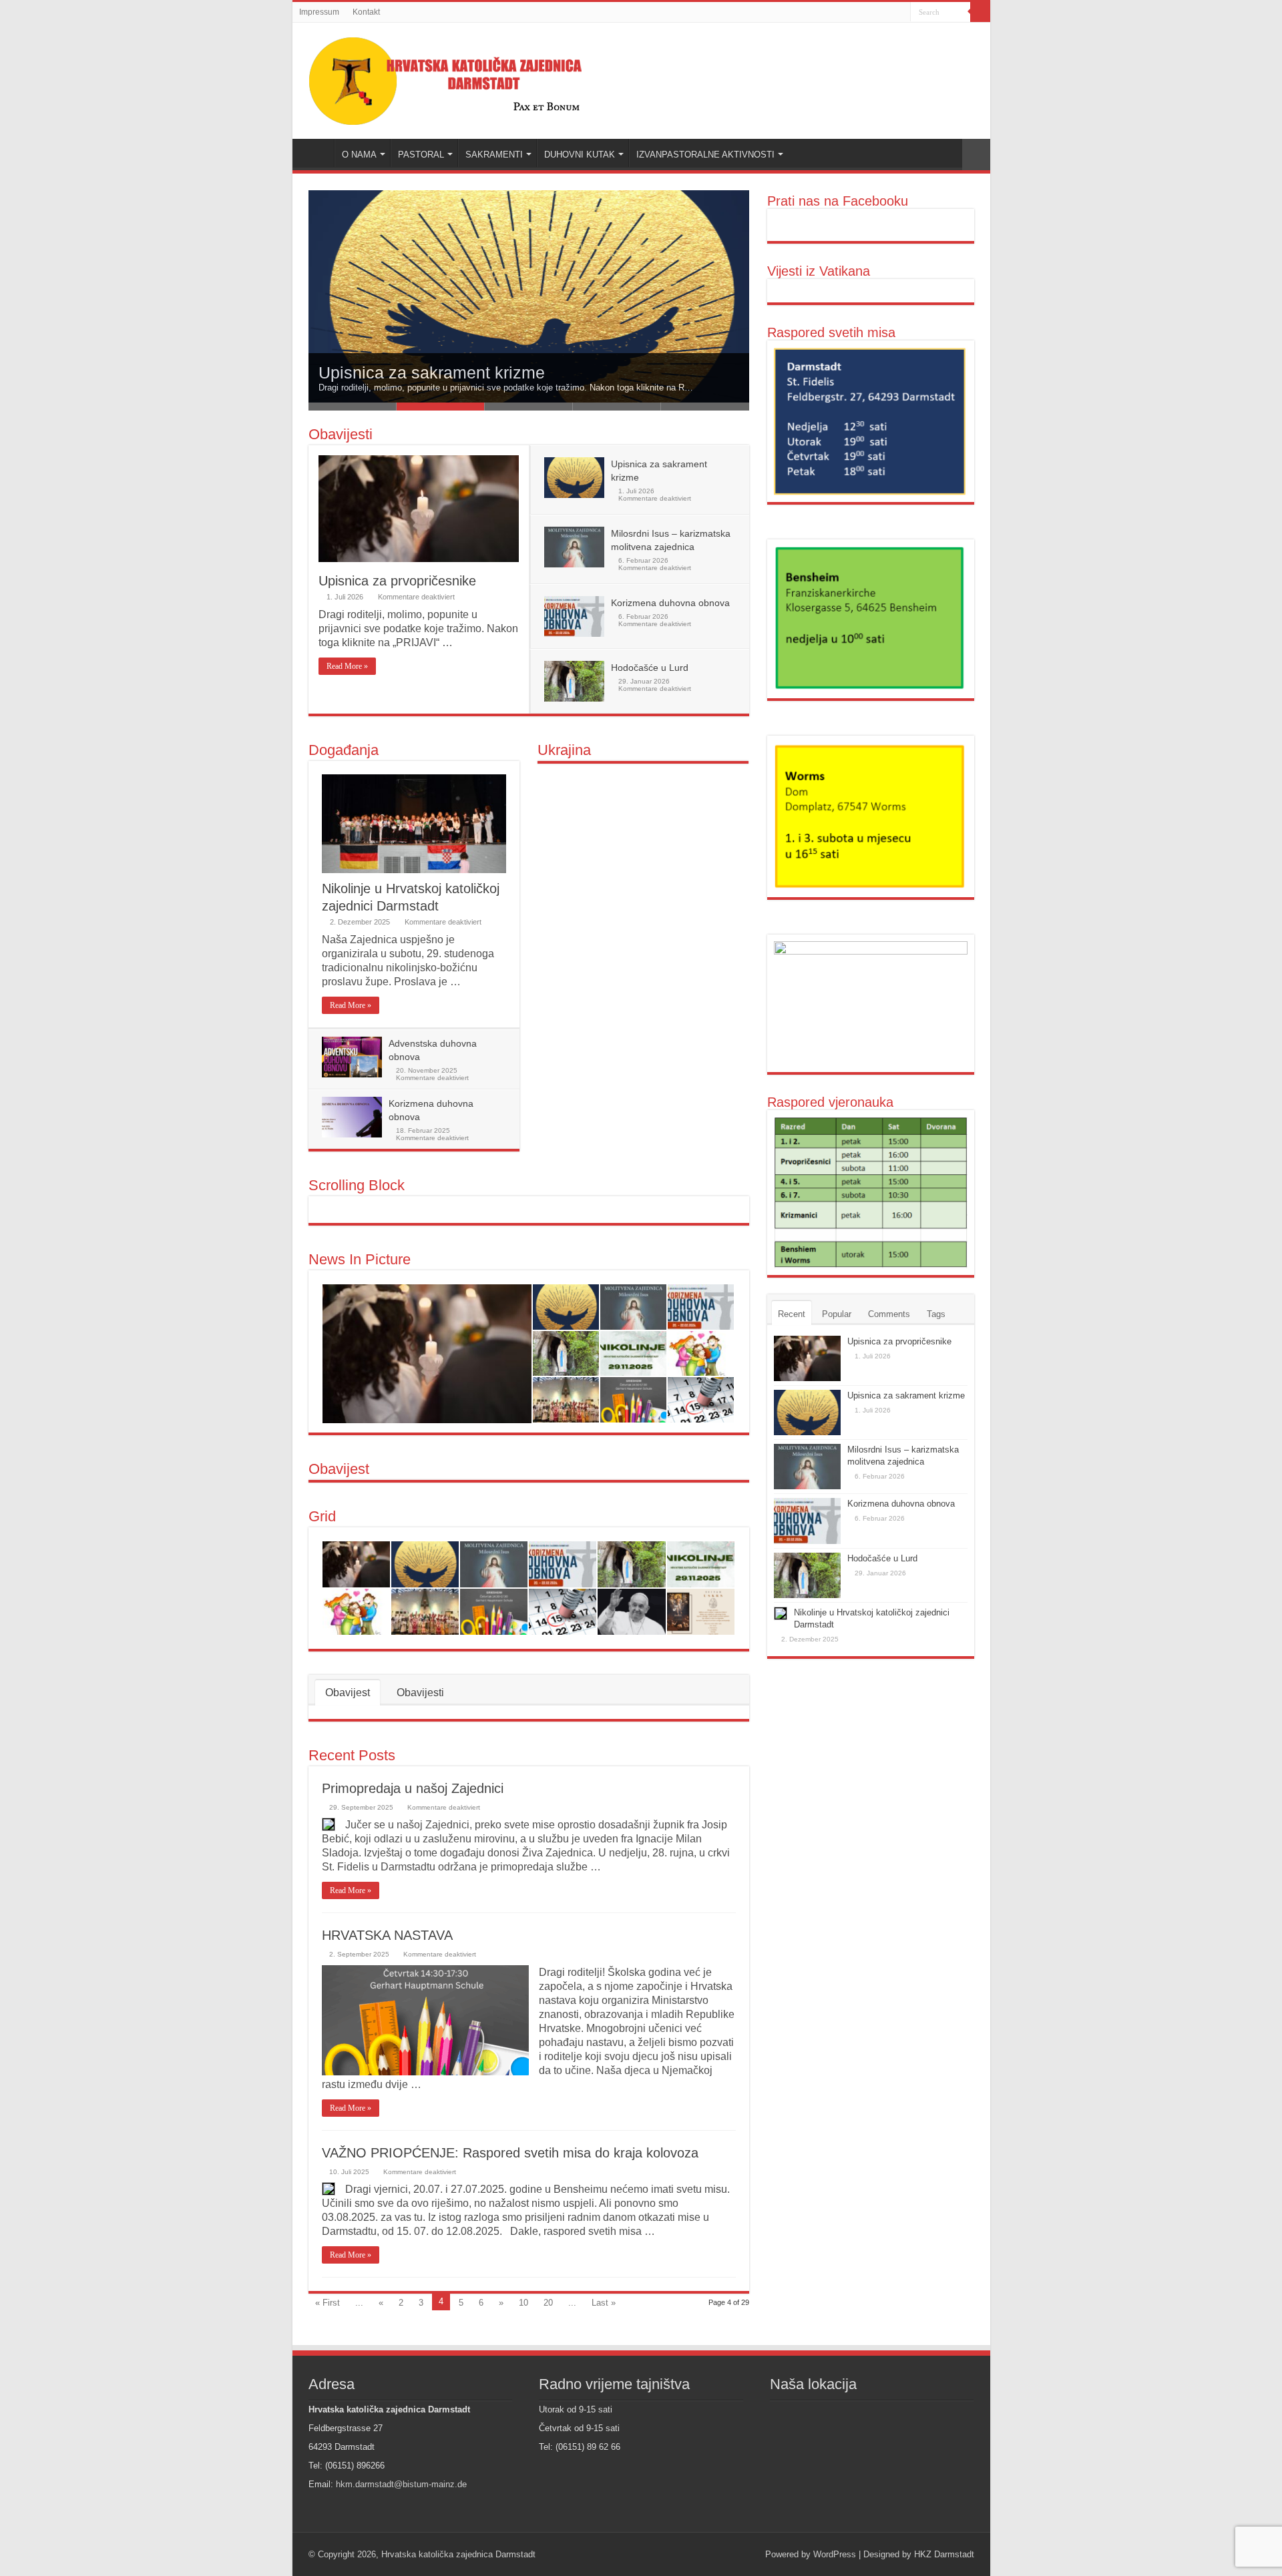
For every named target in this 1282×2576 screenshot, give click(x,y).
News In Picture (360, 1259)
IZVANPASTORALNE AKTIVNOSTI (705, 155)
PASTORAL (421, 155)
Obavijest (339, 1469)
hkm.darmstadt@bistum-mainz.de (401, 2484)
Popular (837, 1314)
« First (328, 2303)
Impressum (319, 12)
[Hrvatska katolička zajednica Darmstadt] (460, 78)
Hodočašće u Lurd (650, 668)
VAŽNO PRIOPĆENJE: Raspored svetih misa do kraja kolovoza (510, 2153)
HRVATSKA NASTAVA (387, 1935)
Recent (792, 1314)
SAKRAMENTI (494, 155)
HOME (316, 153)
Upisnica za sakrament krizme (432, 372)
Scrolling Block (357, 1185)
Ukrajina (564, 750)
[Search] (980, 12)
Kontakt (366, 12)
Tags (936, 1314)
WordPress (835, 2554)
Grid (322, 1516)
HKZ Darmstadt (944, 2554)
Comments (889, 1314)
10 (523, 2303)
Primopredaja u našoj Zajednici (413, 1788)
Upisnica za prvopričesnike (397, 581)
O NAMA (359, 155)
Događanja (344, 750)
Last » (604, 2303)
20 (548, 2303)
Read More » (347, 666)
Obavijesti (341, 434)
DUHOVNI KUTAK (580, 155)
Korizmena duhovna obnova (670, 603)
